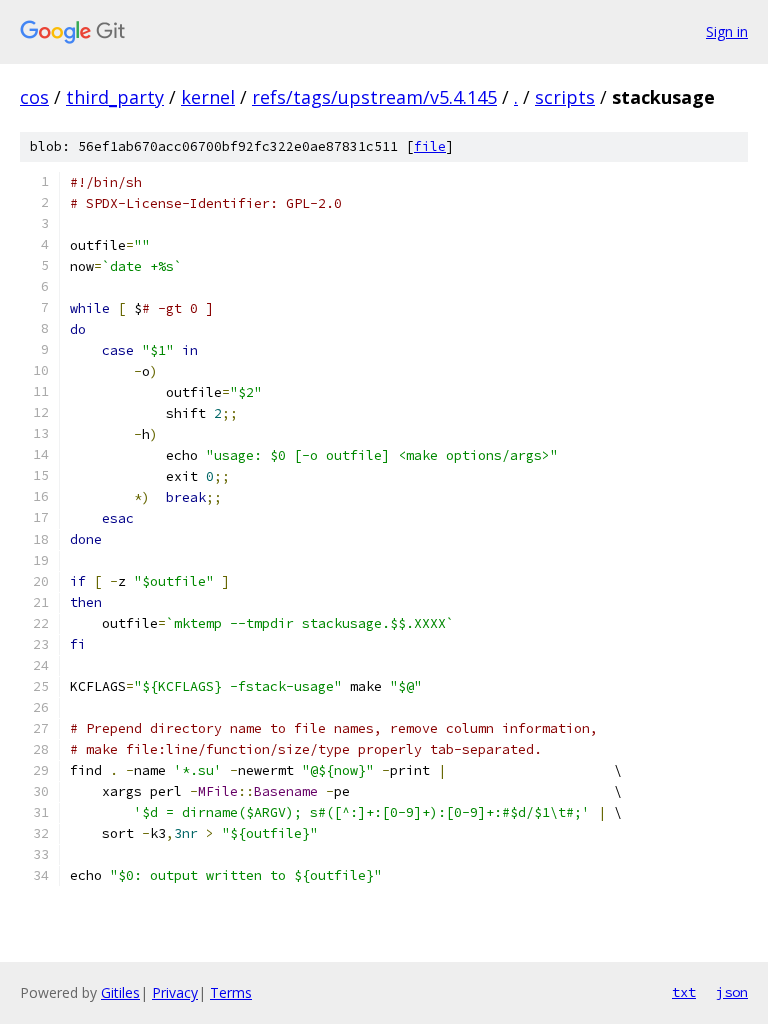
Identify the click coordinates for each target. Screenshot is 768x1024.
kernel (208, 97)
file (430, 146)
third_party (115, 97)
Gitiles (120, 992)
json (732, 992)
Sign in (727, 31)
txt (684, 992)
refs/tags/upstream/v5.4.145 (374, 97)
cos (34, 97)
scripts (565, 97)
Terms (231, 992)
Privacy (175, 992)
